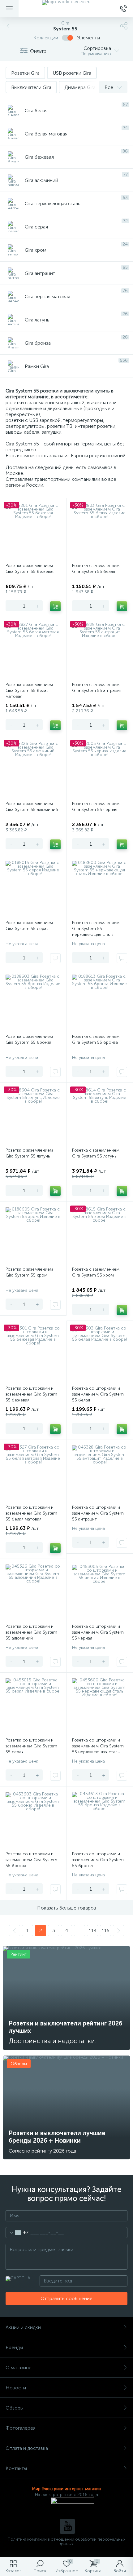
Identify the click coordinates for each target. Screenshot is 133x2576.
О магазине (19, 2368)
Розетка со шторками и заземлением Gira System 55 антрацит (98, 1513)
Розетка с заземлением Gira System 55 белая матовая (29, 690)
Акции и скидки (23, 2327)
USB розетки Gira (72, 73)
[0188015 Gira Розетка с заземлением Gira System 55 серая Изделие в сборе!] (33, 888)
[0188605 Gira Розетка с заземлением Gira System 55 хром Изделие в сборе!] (33, 1235)
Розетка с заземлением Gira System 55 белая (96, 569)
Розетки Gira (25, 73)
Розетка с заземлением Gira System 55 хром (29, 1272)
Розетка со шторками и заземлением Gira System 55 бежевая (31, 1394)
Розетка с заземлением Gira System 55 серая (29, 926)
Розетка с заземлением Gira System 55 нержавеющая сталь (96, 929)
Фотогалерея (21, 2428)
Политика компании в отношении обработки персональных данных (66, 2542)
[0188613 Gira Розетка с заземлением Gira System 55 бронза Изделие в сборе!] (100, 1002)
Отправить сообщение (66, 2298)
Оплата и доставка (27, 2448)
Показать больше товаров (67, 1908)
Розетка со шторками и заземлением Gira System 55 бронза (31, 1860)
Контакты (16, 2468)
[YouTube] (67, 2526)
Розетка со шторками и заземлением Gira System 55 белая (98, 1394)
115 (106, 1930)
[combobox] (17, 2233)
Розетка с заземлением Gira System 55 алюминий (32, 807)
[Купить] (55, 606)
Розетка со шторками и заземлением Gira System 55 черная (98, 1632)
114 (93, 1930)
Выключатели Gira (31, 87)
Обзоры (15, 2408)
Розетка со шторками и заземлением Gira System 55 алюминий (31, 1632)
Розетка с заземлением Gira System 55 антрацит (97, 688)
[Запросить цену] (55, 958)
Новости (16, 2388)
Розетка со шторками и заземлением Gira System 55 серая (31, 1746)
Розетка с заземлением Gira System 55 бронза (29, 1039)
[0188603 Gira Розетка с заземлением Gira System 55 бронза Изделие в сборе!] (33, 1002)
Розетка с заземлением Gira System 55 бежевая (30, 569)
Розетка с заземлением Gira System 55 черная (96, 807)
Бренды (14, 2347)
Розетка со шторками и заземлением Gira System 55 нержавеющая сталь (98, 1746)
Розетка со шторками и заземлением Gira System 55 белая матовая (31, 1513)
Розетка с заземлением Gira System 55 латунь (29, 1153)
